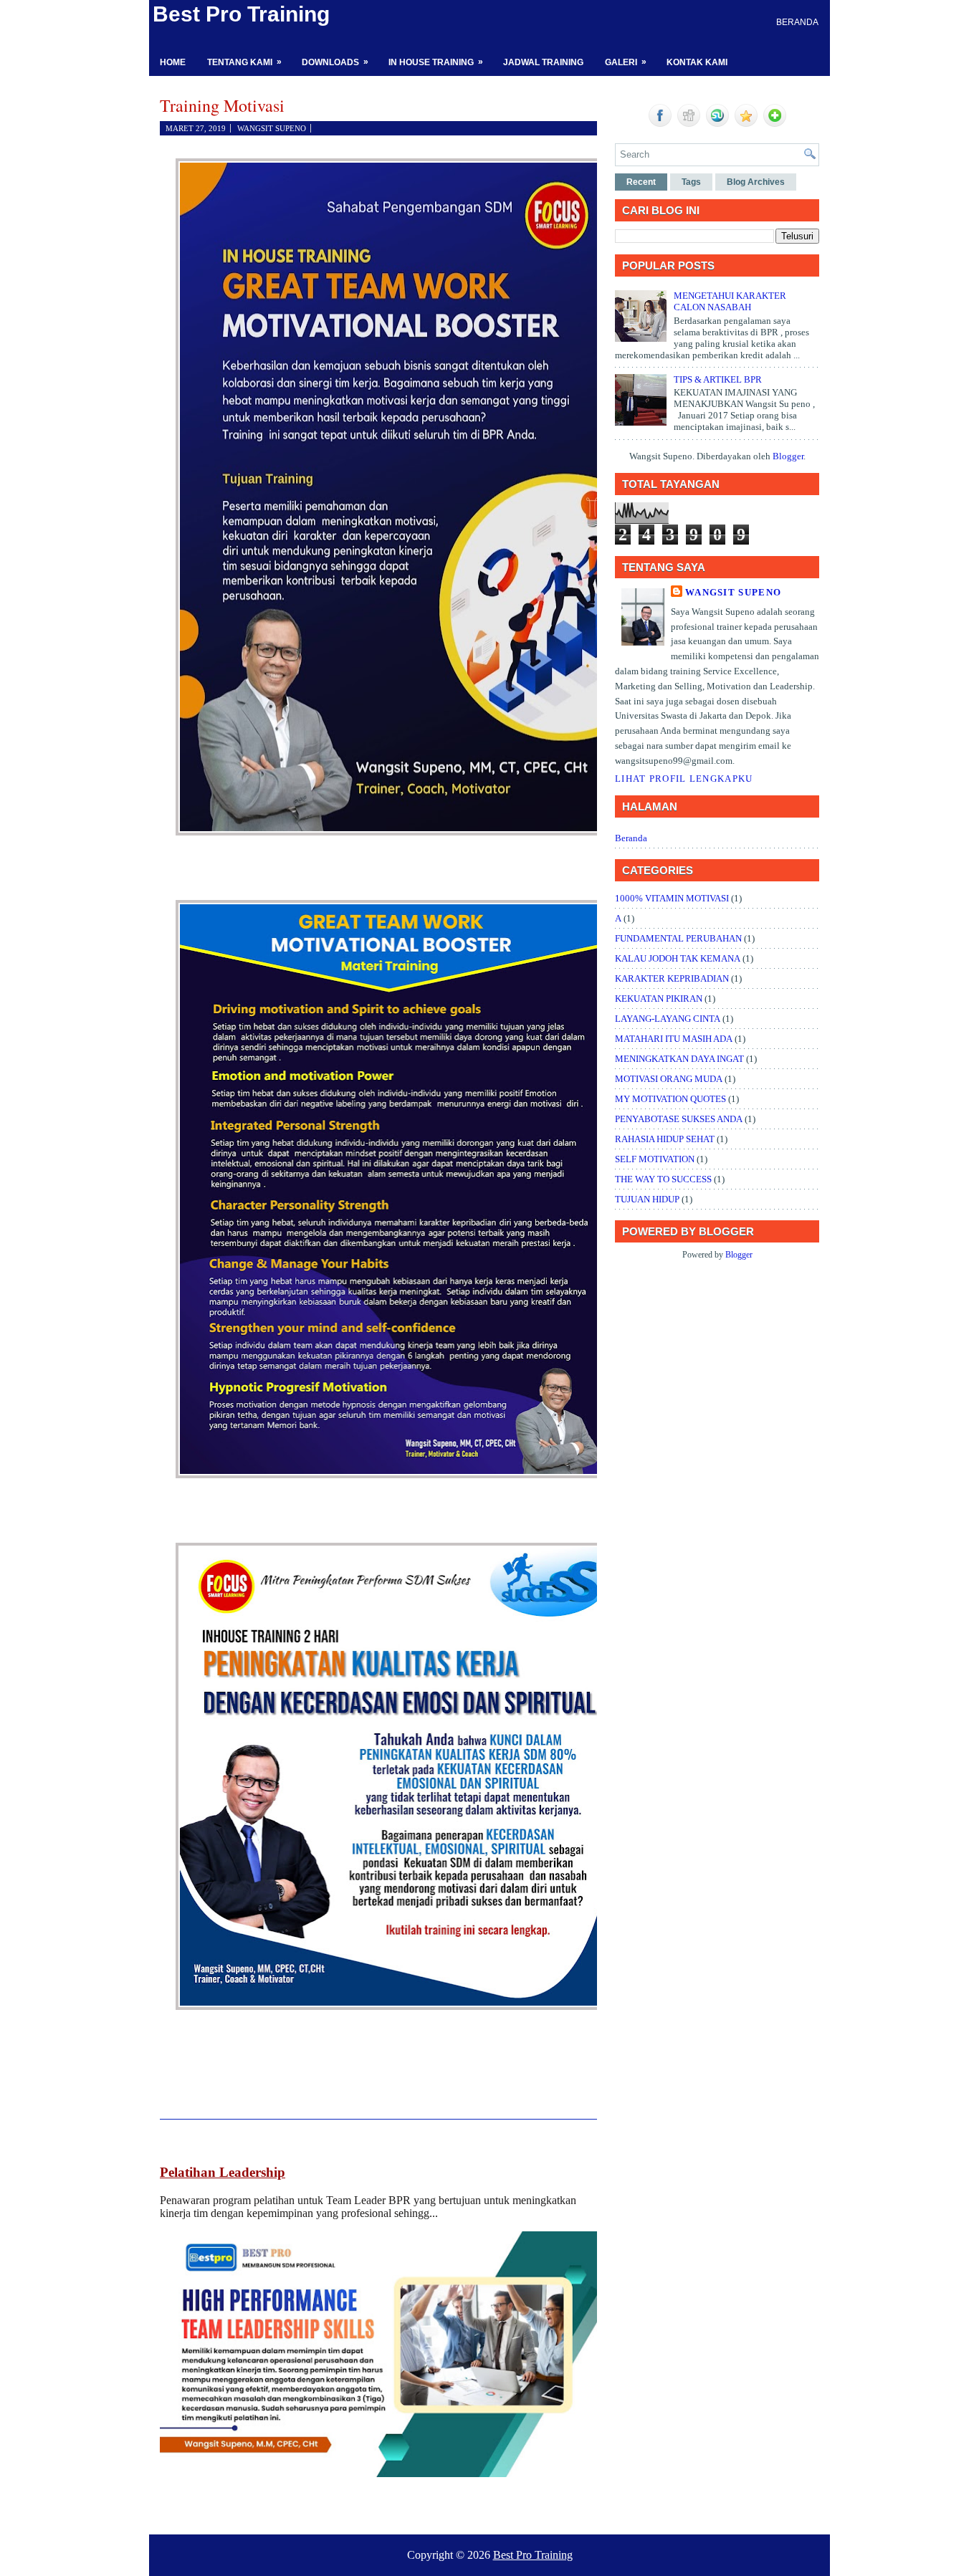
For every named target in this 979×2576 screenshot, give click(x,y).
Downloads (335, 62)
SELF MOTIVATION (655, 1159)
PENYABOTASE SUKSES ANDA (679, 1119)
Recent (641, 182)
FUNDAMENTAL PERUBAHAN (678, 938)
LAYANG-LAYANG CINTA (668, 1019)
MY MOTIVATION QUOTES (670, 1099)
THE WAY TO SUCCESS (663, 1179)
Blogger (788, 456)
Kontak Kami (697, 62)
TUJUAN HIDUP (647, 1199)
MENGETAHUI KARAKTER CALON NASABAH (730, 301)
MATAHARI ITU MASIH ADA (674, 1039)
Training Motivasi (222, 105)
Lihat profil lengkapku (684, 779)
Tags (691, 182)
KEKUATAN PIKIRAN (659, 999)
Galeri (626, 62)
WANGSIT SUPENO (733, 592)
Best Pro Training (241, 14)
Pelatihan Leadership (223, 2172)
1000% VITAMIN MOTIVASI (672, 898)
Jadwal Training (543, 62)
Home (173, 62)
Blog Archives (756, 182)
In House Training (436, 62)
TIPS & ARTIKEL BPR (718, 379)
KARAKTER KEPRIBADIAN (672, 978)
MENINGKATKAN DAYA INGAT (679, 1059)
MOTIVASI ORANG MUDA (669, 1079)
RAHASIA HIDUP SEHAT (665, 1139)
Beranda (797, 22)
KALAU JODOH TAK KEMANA (678, 958)
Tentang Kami (244, 62)
